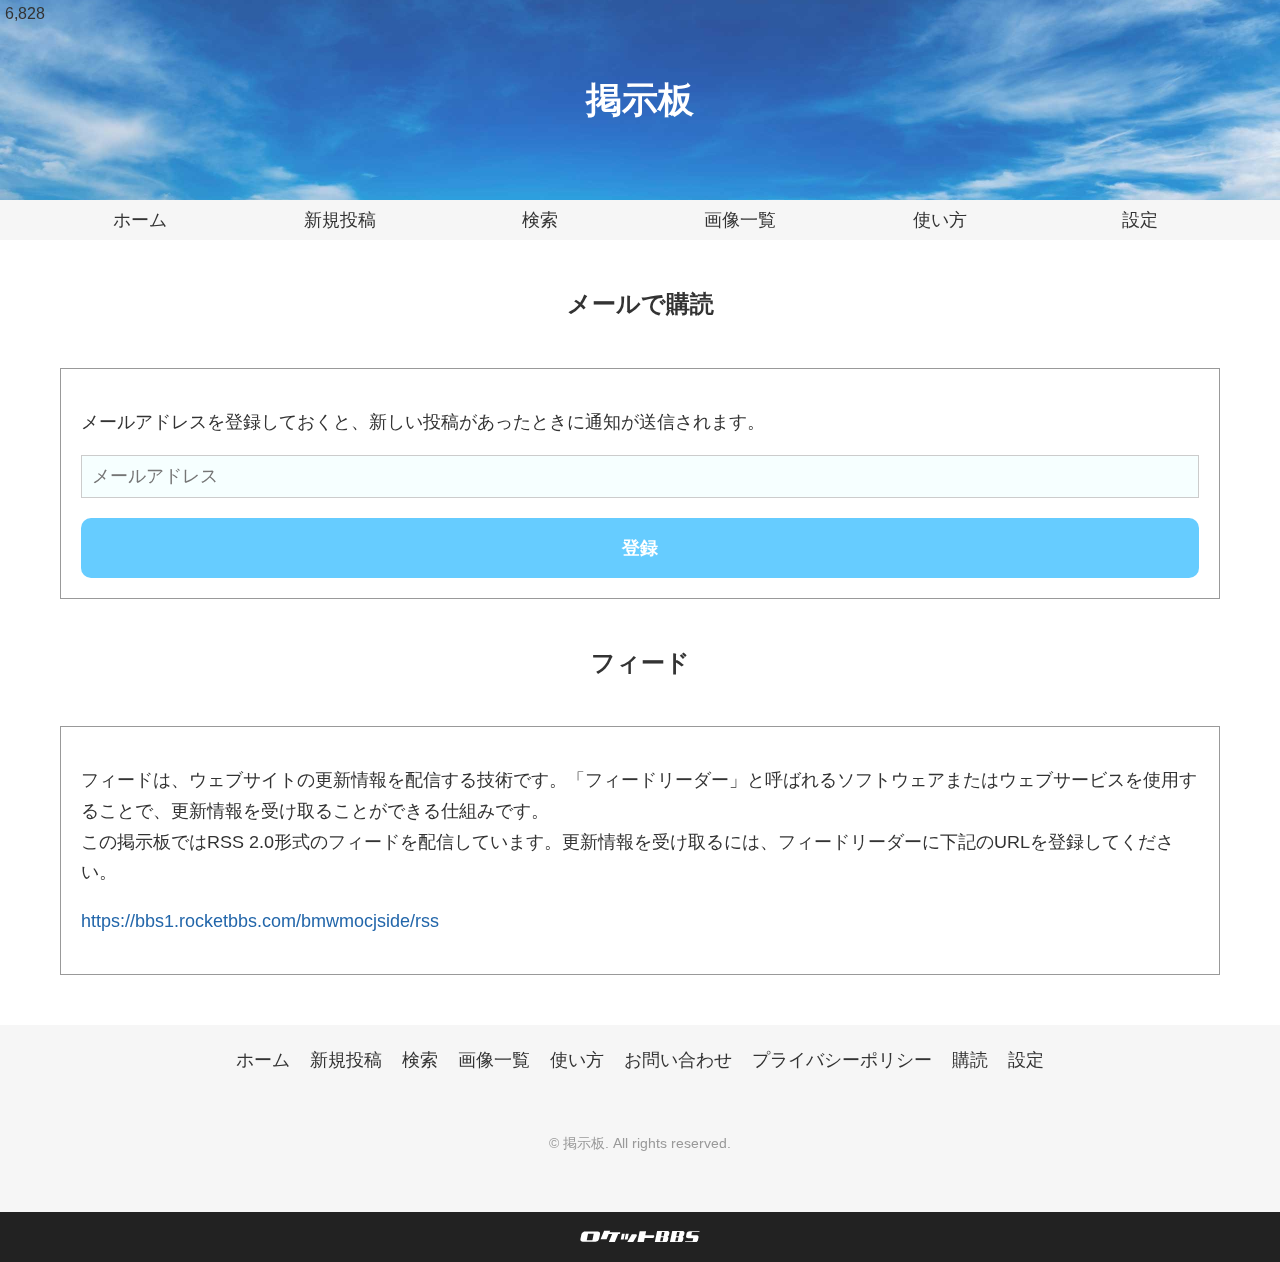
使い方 (940, 220)
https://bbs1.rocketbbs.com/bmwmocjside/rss (260, 921)
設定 (1140, 220)
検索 (540, 220)
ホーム (140, 220)
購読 (970, 1060)
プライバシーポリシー (842, 1060)
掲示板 (640, 99)
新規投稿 (340, 220)
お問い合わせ (678, 1060)
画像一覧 (740, 220)
